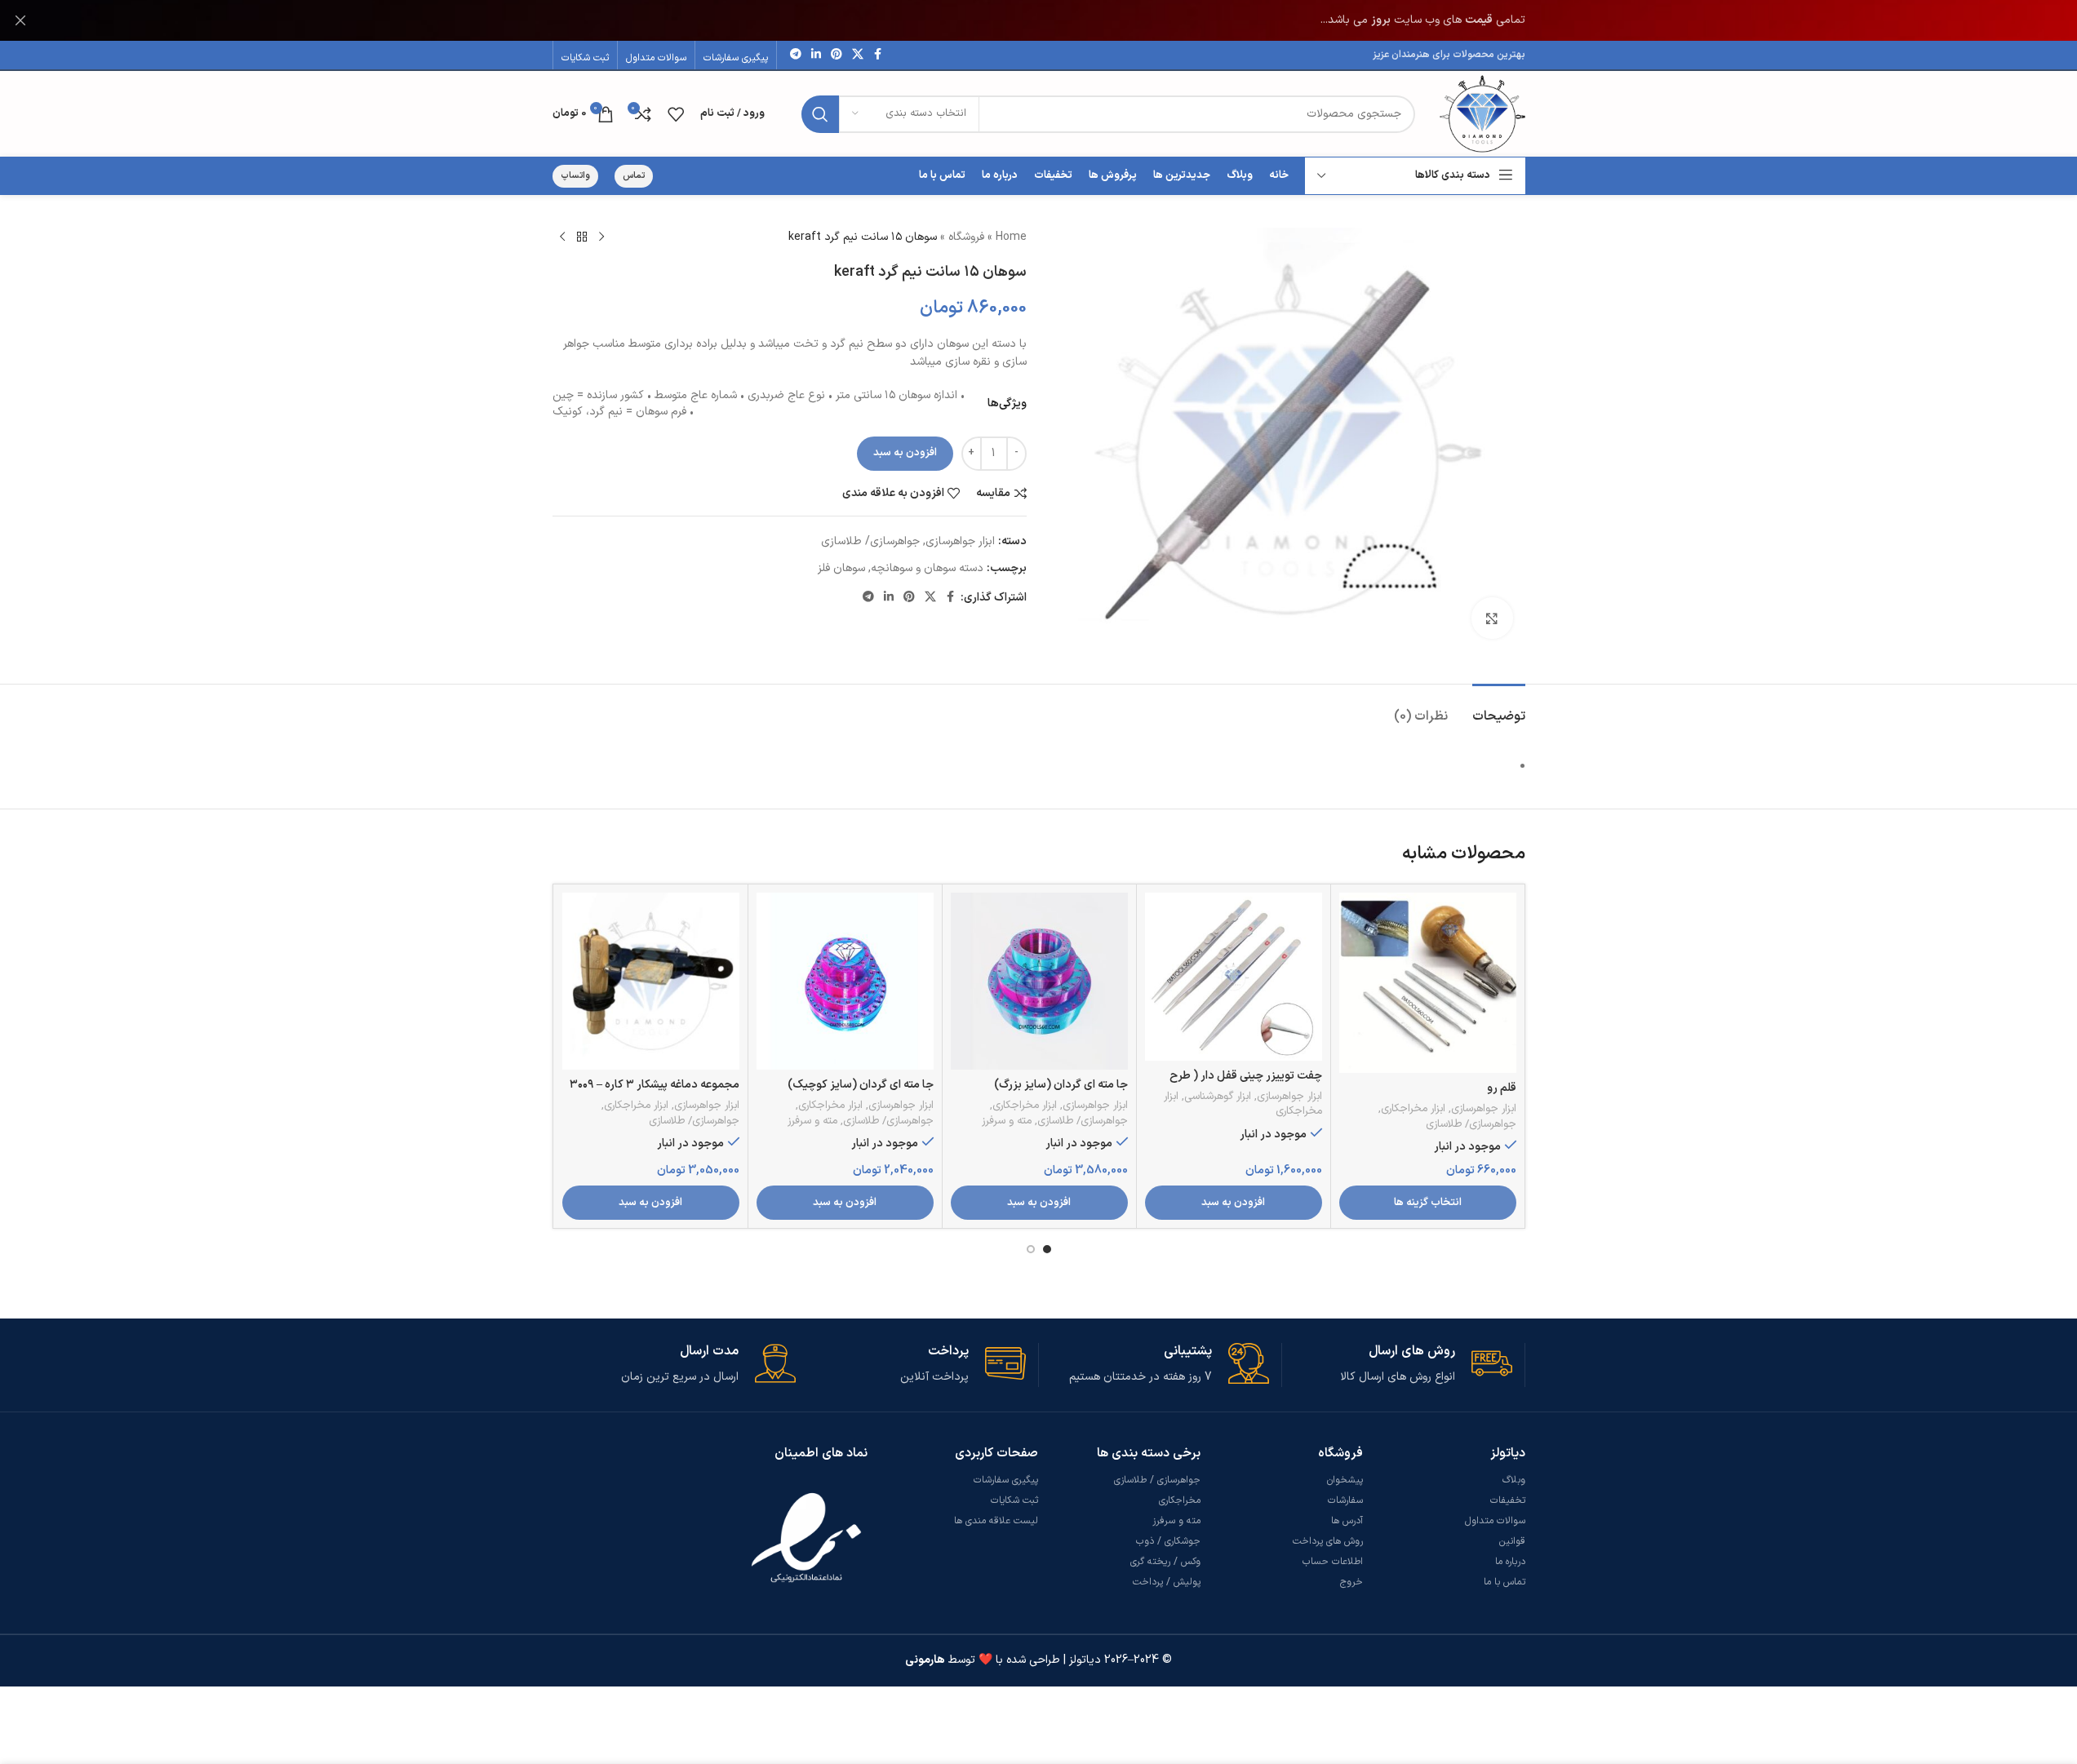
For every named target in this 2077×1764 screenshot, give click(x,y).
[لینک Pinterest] (837, 55)
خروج (1351, 1582)
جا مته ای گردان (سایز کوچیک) (861, 1085)
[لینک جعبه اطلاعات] (1397, 1365)
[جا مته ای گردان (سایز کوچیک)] (845, 981)
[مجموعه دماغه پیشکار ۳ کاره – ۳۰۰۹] (651, 981)
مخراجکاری (1180, 1500)
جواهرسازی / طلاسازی (1157, 1480)
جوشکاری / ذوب (1168, 1541)
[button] (1234, 1203)
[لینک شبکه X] (858, 55)
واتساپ (575, 176)
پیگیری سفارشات (1006, 1480)
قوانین (1512, 1541)
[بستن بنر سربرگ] (20, 20)
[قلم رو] (1428, 983)
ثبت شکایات (1014, 1500)
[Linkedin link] (816, 55)
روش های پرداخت (1328, 1541)
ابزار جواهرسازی (960, 541)
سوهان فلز (841, 568)
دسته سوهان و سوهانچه (927, 568)
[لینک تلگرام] (796, 55)
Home (1011, 237)
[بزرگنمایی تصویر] (1492, 618)
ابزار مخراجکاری (1413, 1109)
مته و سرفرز (1007, 1121)
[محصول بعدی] (562, 237)
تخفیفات (1508, 1500)
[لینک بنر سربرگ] (1038, 20)
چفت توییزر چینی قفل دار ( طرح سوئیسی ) (1246, 1084)
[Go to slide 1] (1047, 1249)
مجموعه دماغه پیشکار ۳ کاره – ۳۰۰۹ (655, 1085)
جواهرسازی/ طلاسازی (870, 541)
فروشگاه (966, 237)
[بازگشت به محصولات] (582, 237)
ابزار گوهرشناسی (1218, 1097)
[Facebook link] (878, 55)
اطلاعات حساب (1333, 1562)
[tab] (1499, 709)
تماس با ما (1504, 1582)
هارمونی (925, 1660)
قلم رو (1502, 1088)
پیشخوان (1345, 1480)
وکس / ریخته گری (1165, 1562)
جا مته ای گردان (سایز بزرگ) (1061, 1085)
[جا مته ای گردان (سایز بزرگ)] (1039, 981)
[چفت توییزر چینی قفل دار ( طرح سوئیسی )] (1234, 976)
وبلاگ (1514, 1480)
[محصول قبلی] (601, 237)
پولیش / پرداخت (1167, 1582)
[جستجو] (820, 114)
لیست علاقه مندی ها (996, 1521)
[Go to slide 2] (1031, 1249)
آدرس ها (1347, 1521)
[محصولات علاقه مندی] (676, 114)
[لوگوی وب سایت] (1482, 113)
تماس (634, 176)
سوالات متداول (1495, 1521)
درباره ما (1510, 1562)
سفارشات (1345, 1500)
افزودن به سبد (905, 453)
